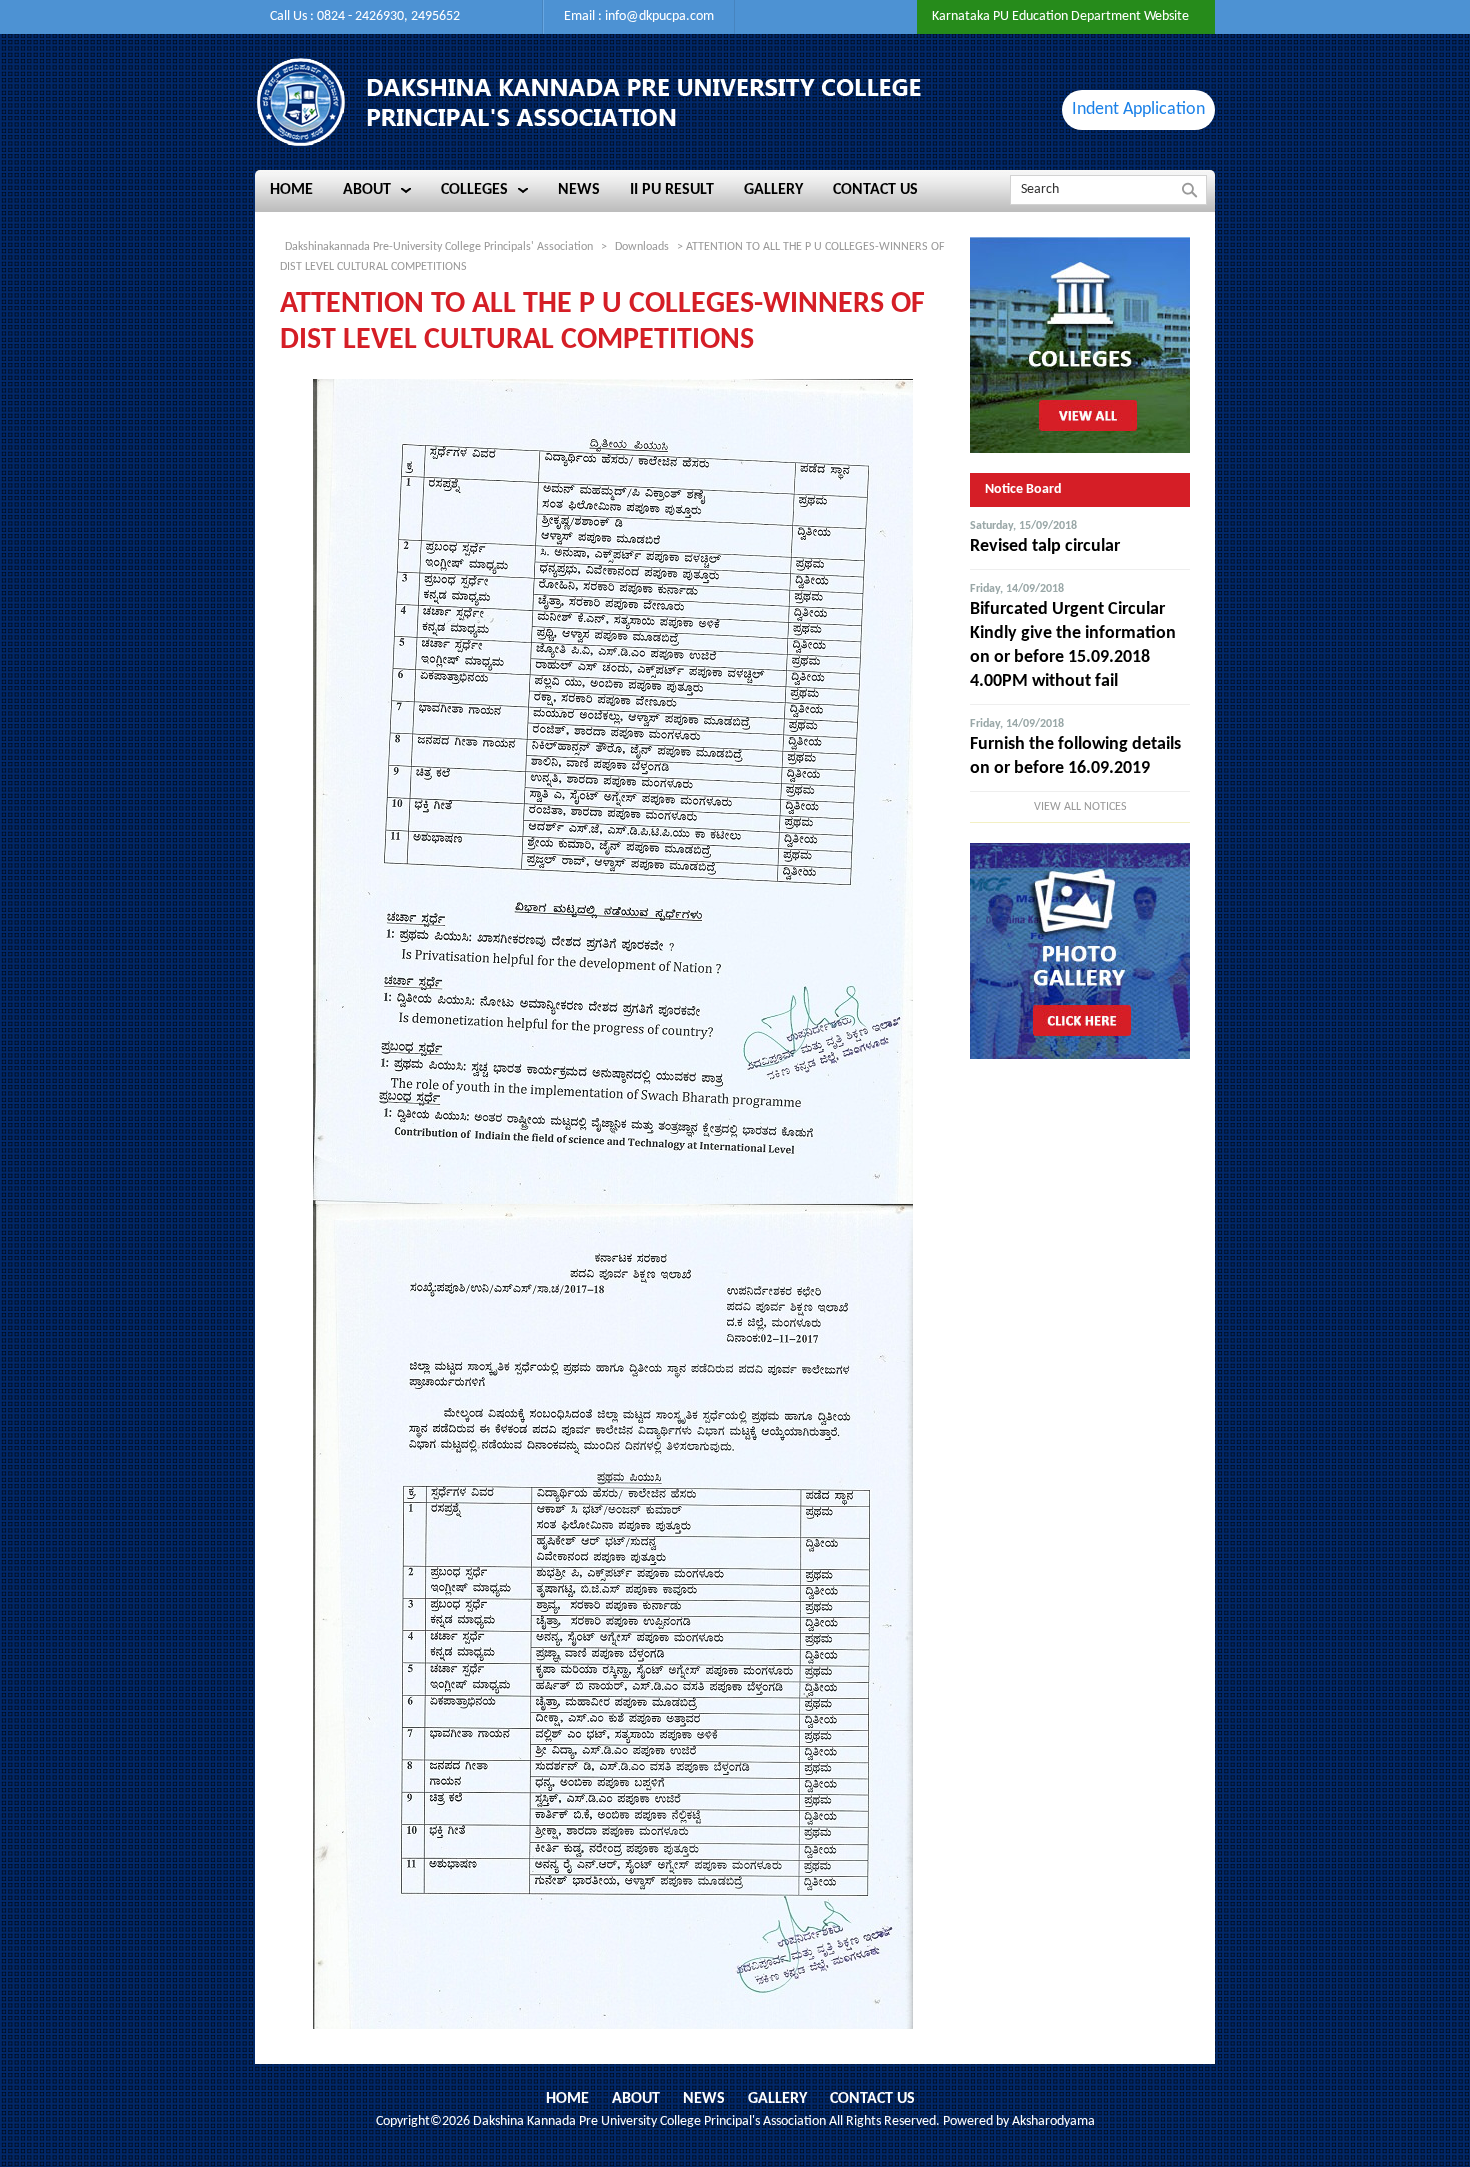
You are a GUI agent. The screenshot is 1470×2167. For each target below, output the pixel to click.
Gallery (777, 2099)
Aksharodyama (1053, 2121)
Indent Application (1138, 109)
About (636, 2099)
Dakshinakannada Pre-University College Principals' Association (439, 247)
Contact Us (872, 2099)
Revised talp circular (1045, 546)
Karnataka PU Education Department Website (1060, 16)
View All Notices (1080, 807)
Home (567, 2099)
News (704, 2099)
